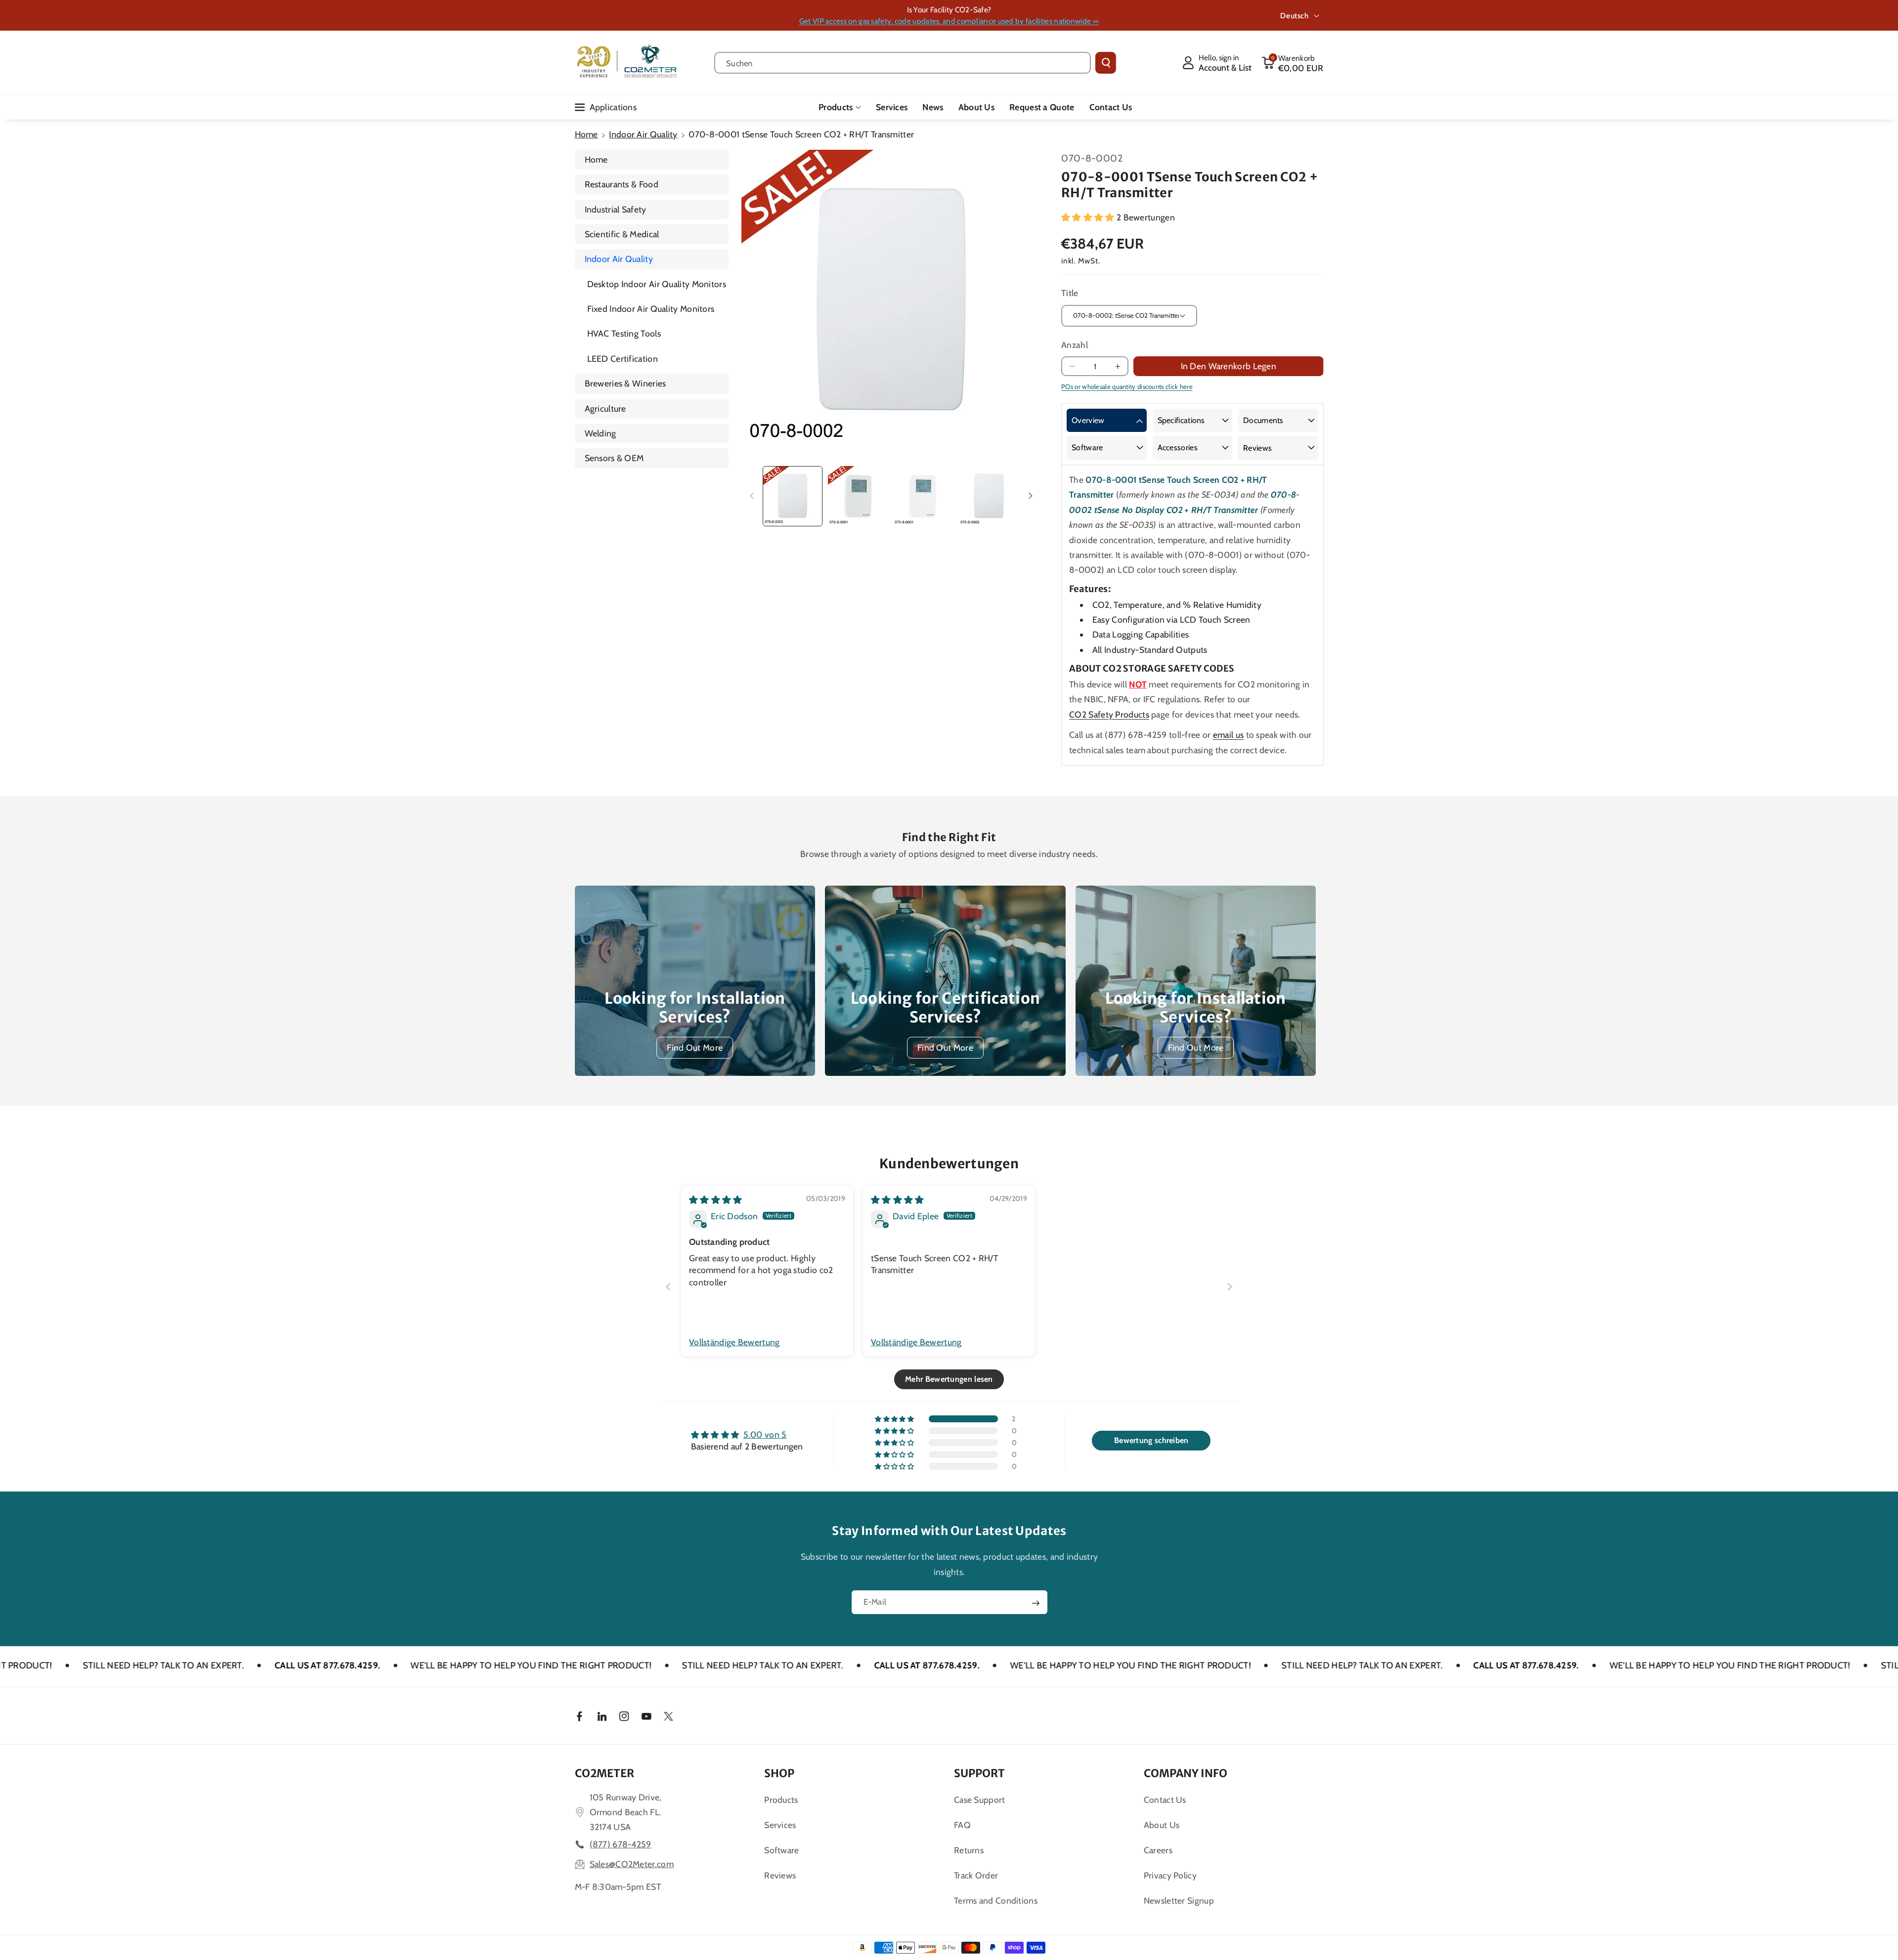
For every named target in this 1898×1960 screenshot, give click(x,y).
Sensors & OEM (614, 458)
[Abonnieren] (1035, 1603)
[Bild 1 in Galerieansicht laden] (793, 496)
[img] (716, 1200)
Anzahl (1075, 345)
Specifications (1181, 420)
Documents (1263, 420)
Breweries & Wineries (625, 383)
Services (780, 1825)
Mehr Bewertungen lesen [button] (949, 1379)
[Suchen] (1106, 63)
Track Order (976, 1875)
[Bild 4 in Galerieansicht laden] (989, 496)
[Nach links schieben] (752, 496)
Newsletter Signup (1179, 1900)
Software (1087, 447)
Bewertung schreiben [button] (1151, 1440)
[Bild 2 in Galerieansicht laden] (858, 496)
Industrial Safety (616, 209)
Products (836, 107)
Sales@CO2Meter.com (632, 1864)
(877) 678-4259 (621, 1844)
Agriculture (605, 408)
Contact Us (1165, 1800)
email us (1228, 735)
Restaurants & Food (622, 184)
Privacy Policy (1170, 1875)
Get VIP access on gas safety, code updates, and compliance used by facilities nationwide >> (949, 21)
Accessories (1178, 447)
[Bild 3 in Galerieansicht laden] (923, 496)
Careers (1158, 1850)
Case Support (980, 1800)
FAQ (962, 1825)
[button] (1293, 63)
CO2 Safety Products (1109, 714)
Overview (1088, 420)
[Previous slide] (668, 1287)
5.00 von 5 (765, 1434)
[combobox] (903, 63)
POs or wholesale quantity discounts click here (1127, 386)
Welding (601, 433)
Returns (969, 1850)
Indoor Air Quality (643, 134)
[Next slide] (1230, 1287)
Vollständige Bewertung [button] (734, 1342)
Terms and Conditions (996, 1900)
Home (586, 134)
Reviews (1257, 448)
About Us (1162, 1825)
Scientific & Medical (622, 234)
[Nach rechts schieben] (1031, 496)
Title (1070, 293)
